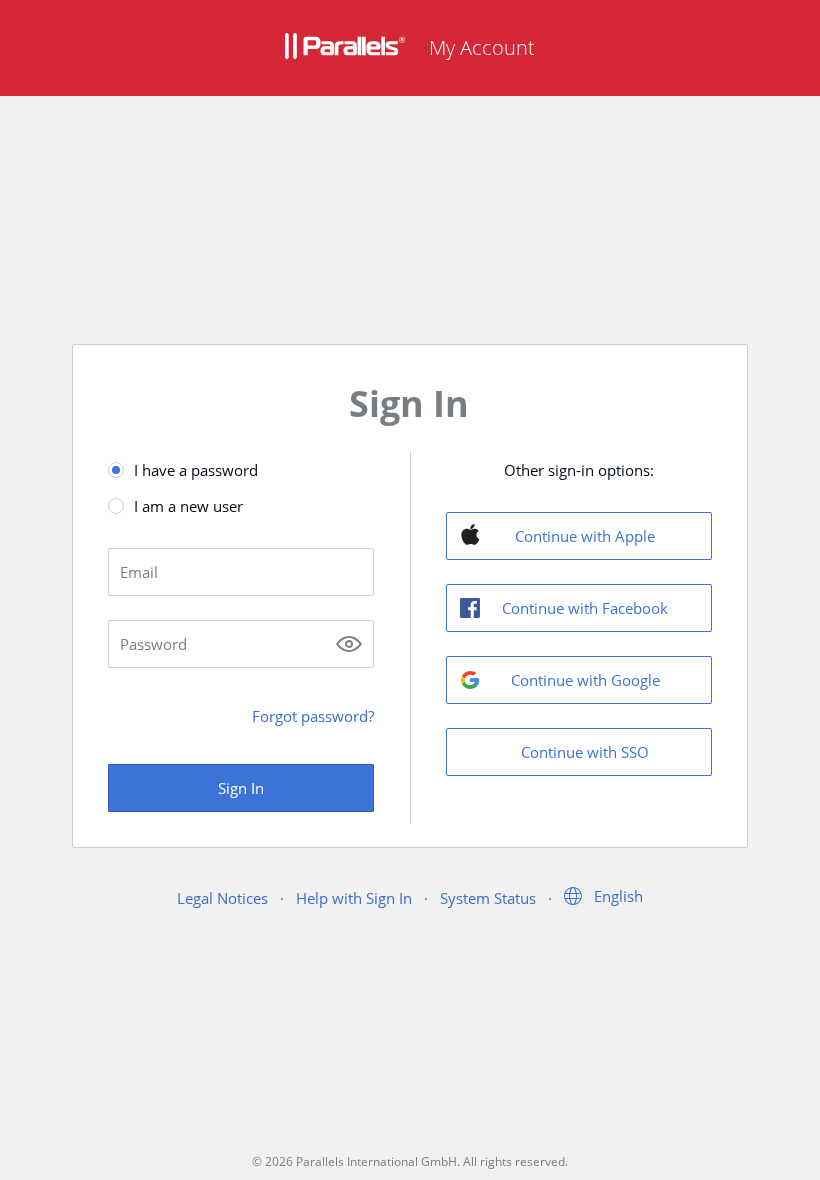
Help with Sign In (354, 898)
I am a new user (188, 506)
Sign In (241, 788)
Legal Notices (222, 898)
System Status (488, 898)
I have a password (196, 470)
